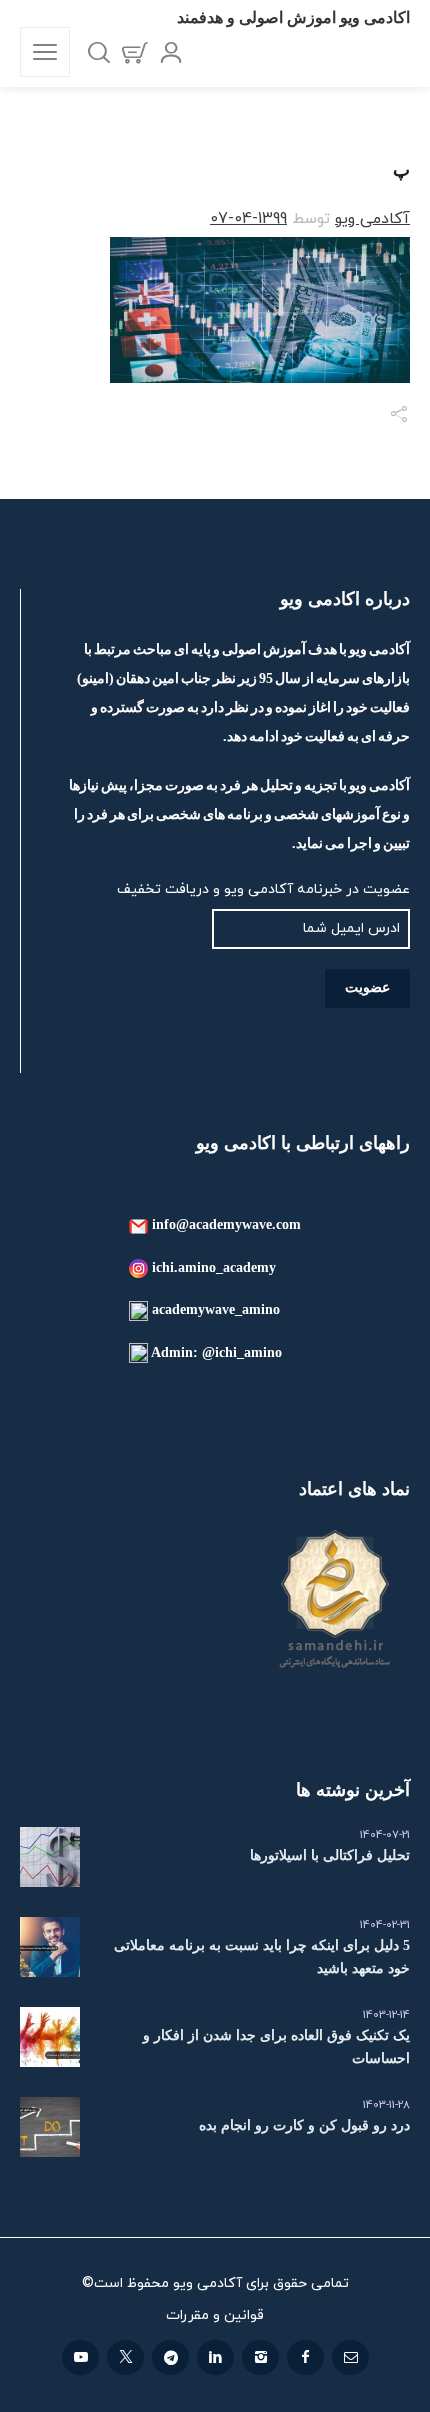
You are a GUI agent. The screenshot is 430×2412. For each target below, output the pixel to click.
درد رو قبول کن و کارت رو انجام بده (304, 2125)
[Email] (350, 2357)
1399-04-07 (248, 219)
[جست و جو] (99, 52)
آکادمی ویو (372, 219)
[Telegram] (170, 2357)
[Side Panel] (45, 52)
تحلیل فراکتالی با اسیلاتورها (330, 1855)
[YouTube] (80, 2357)
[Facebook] (305, 2357)
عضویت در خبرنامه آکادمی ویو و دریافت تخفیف (263, 889)
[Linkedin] (215, 2357)
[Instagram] (260, 2357)
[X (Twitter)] (125, 2357)
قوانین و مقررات (215, 2315)
